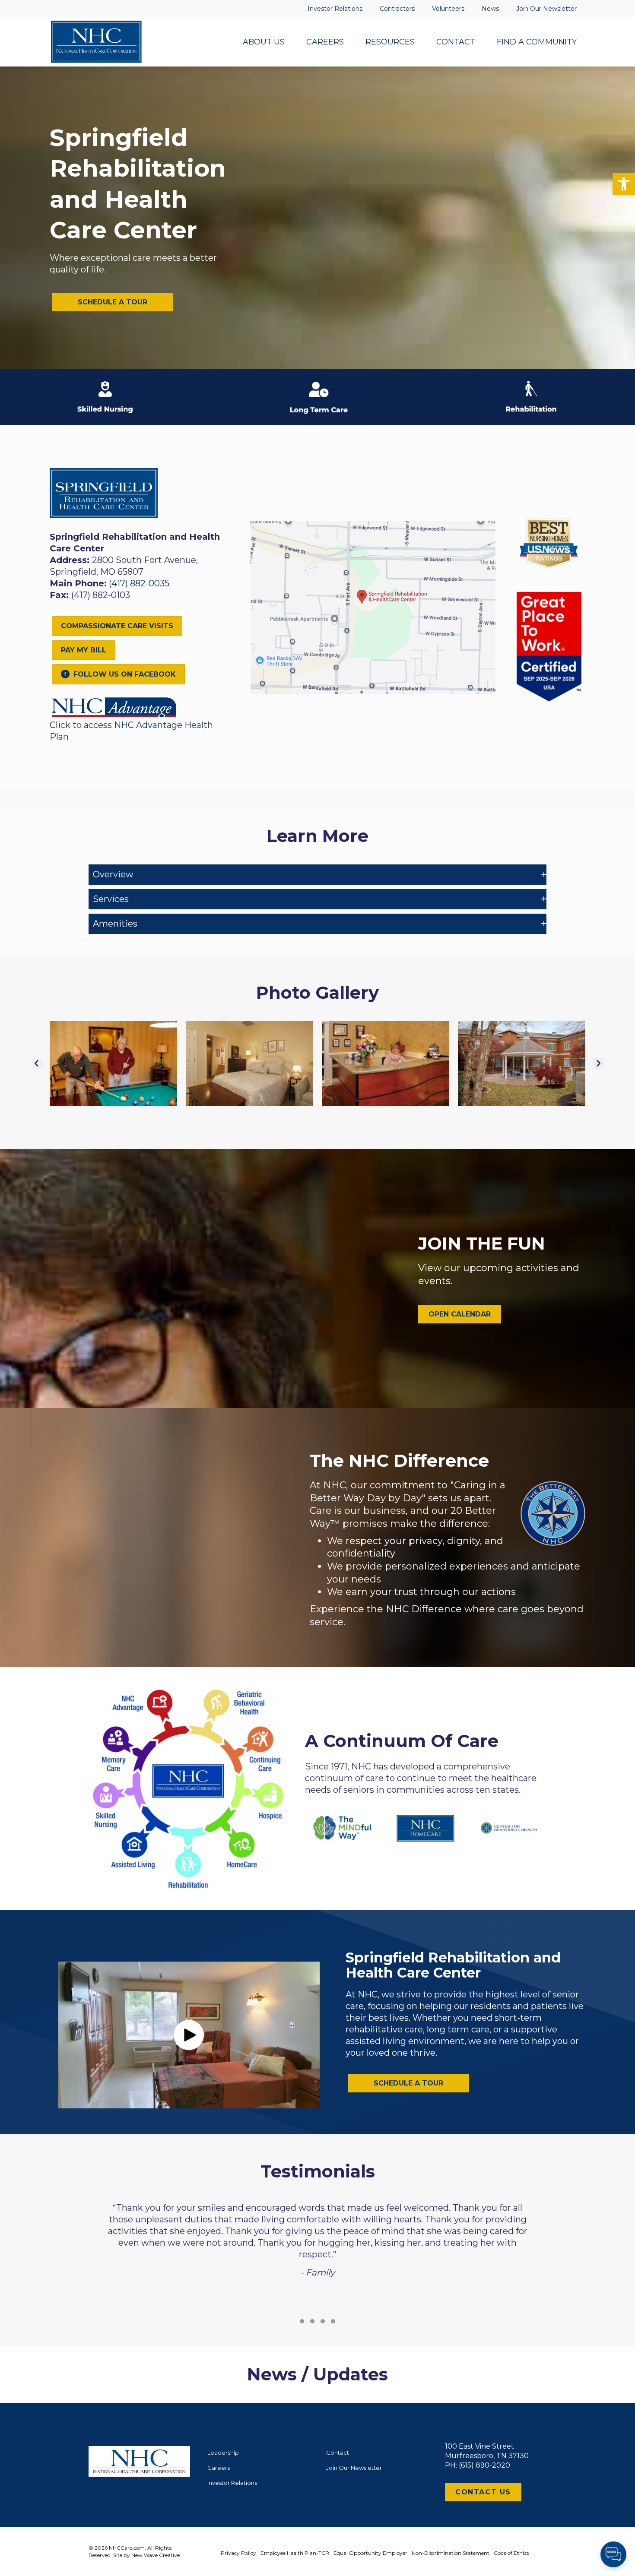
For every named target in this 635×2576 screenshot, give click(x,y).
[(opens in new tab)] (114, 706)
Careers (219, 2468)
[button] (624, 184)
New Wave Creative (156, 2555)
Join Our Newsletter (354, 2468)
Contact (338, 2453)
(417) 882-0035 (139, 583)
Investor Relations (232, 2483)
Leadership (223, 2453)
